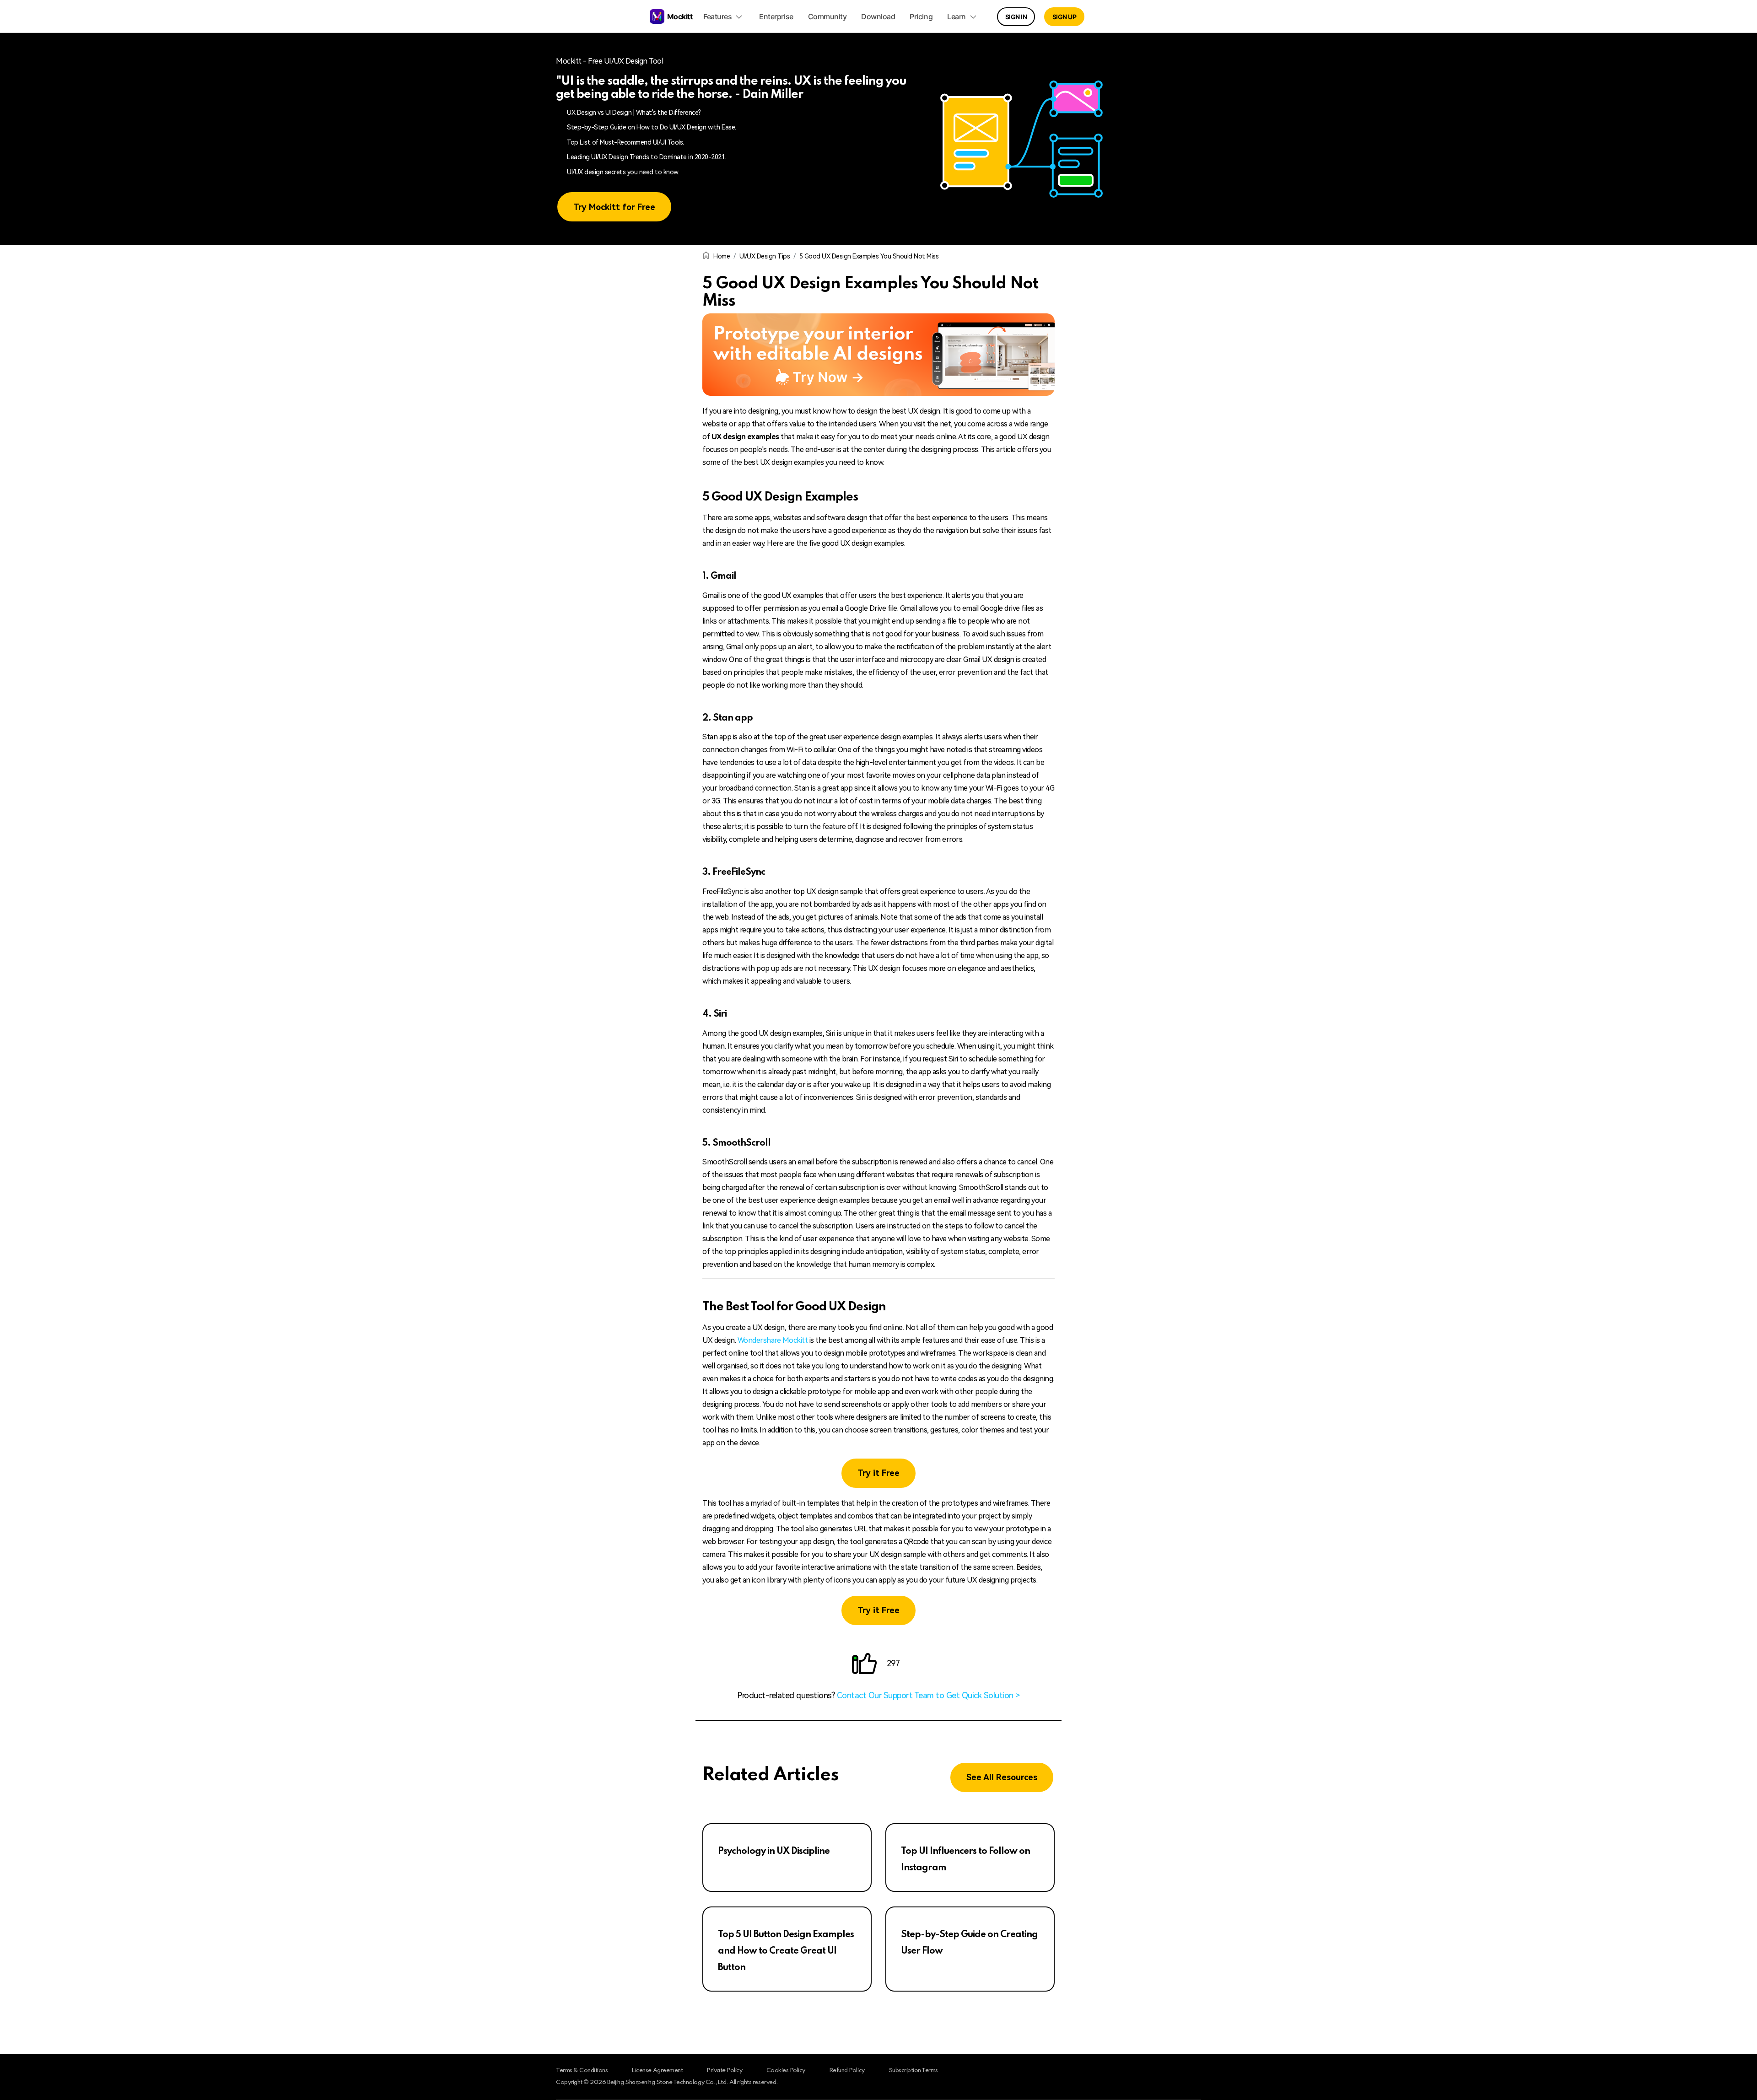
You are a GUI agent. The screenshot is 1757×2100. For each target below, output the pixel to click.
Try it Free (878, 1473)
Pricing (921, 16)
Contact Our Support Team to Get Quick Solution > (928, 1695)
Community (827, 16)
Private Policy (724, 2070)
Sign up (1064, 17)
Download (878, 16)
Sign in (1016, 17)
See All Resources (1002, 1777)
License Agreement (657, 2070)
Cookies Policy (786, 2070)
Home (722, 256)
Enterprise (776, 16)
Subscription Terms (913, 2070)
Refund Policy (847, 2070)
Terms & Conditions (582, 2070)
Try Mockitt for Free (614, 207)
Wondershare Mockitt (773, 1340)
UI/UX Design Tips (765, 256)
